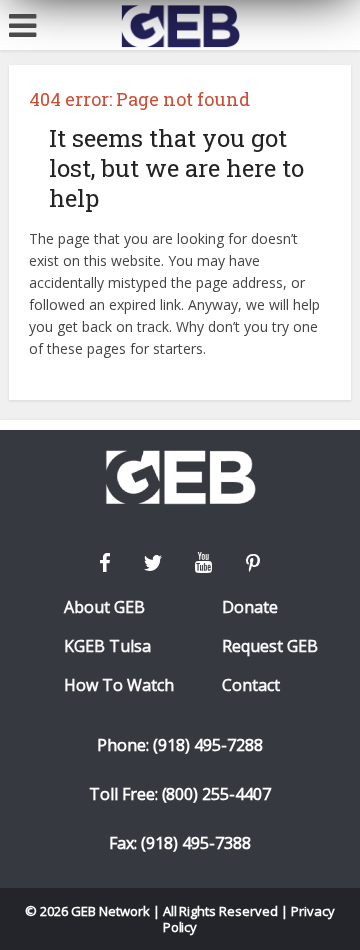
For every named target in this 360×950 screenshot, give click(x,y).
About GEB (104, 607)
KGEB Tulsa (107, 646)
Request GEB (270, 646)
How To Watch (119, 685)
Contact (251, 685)
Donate (250, 607)
